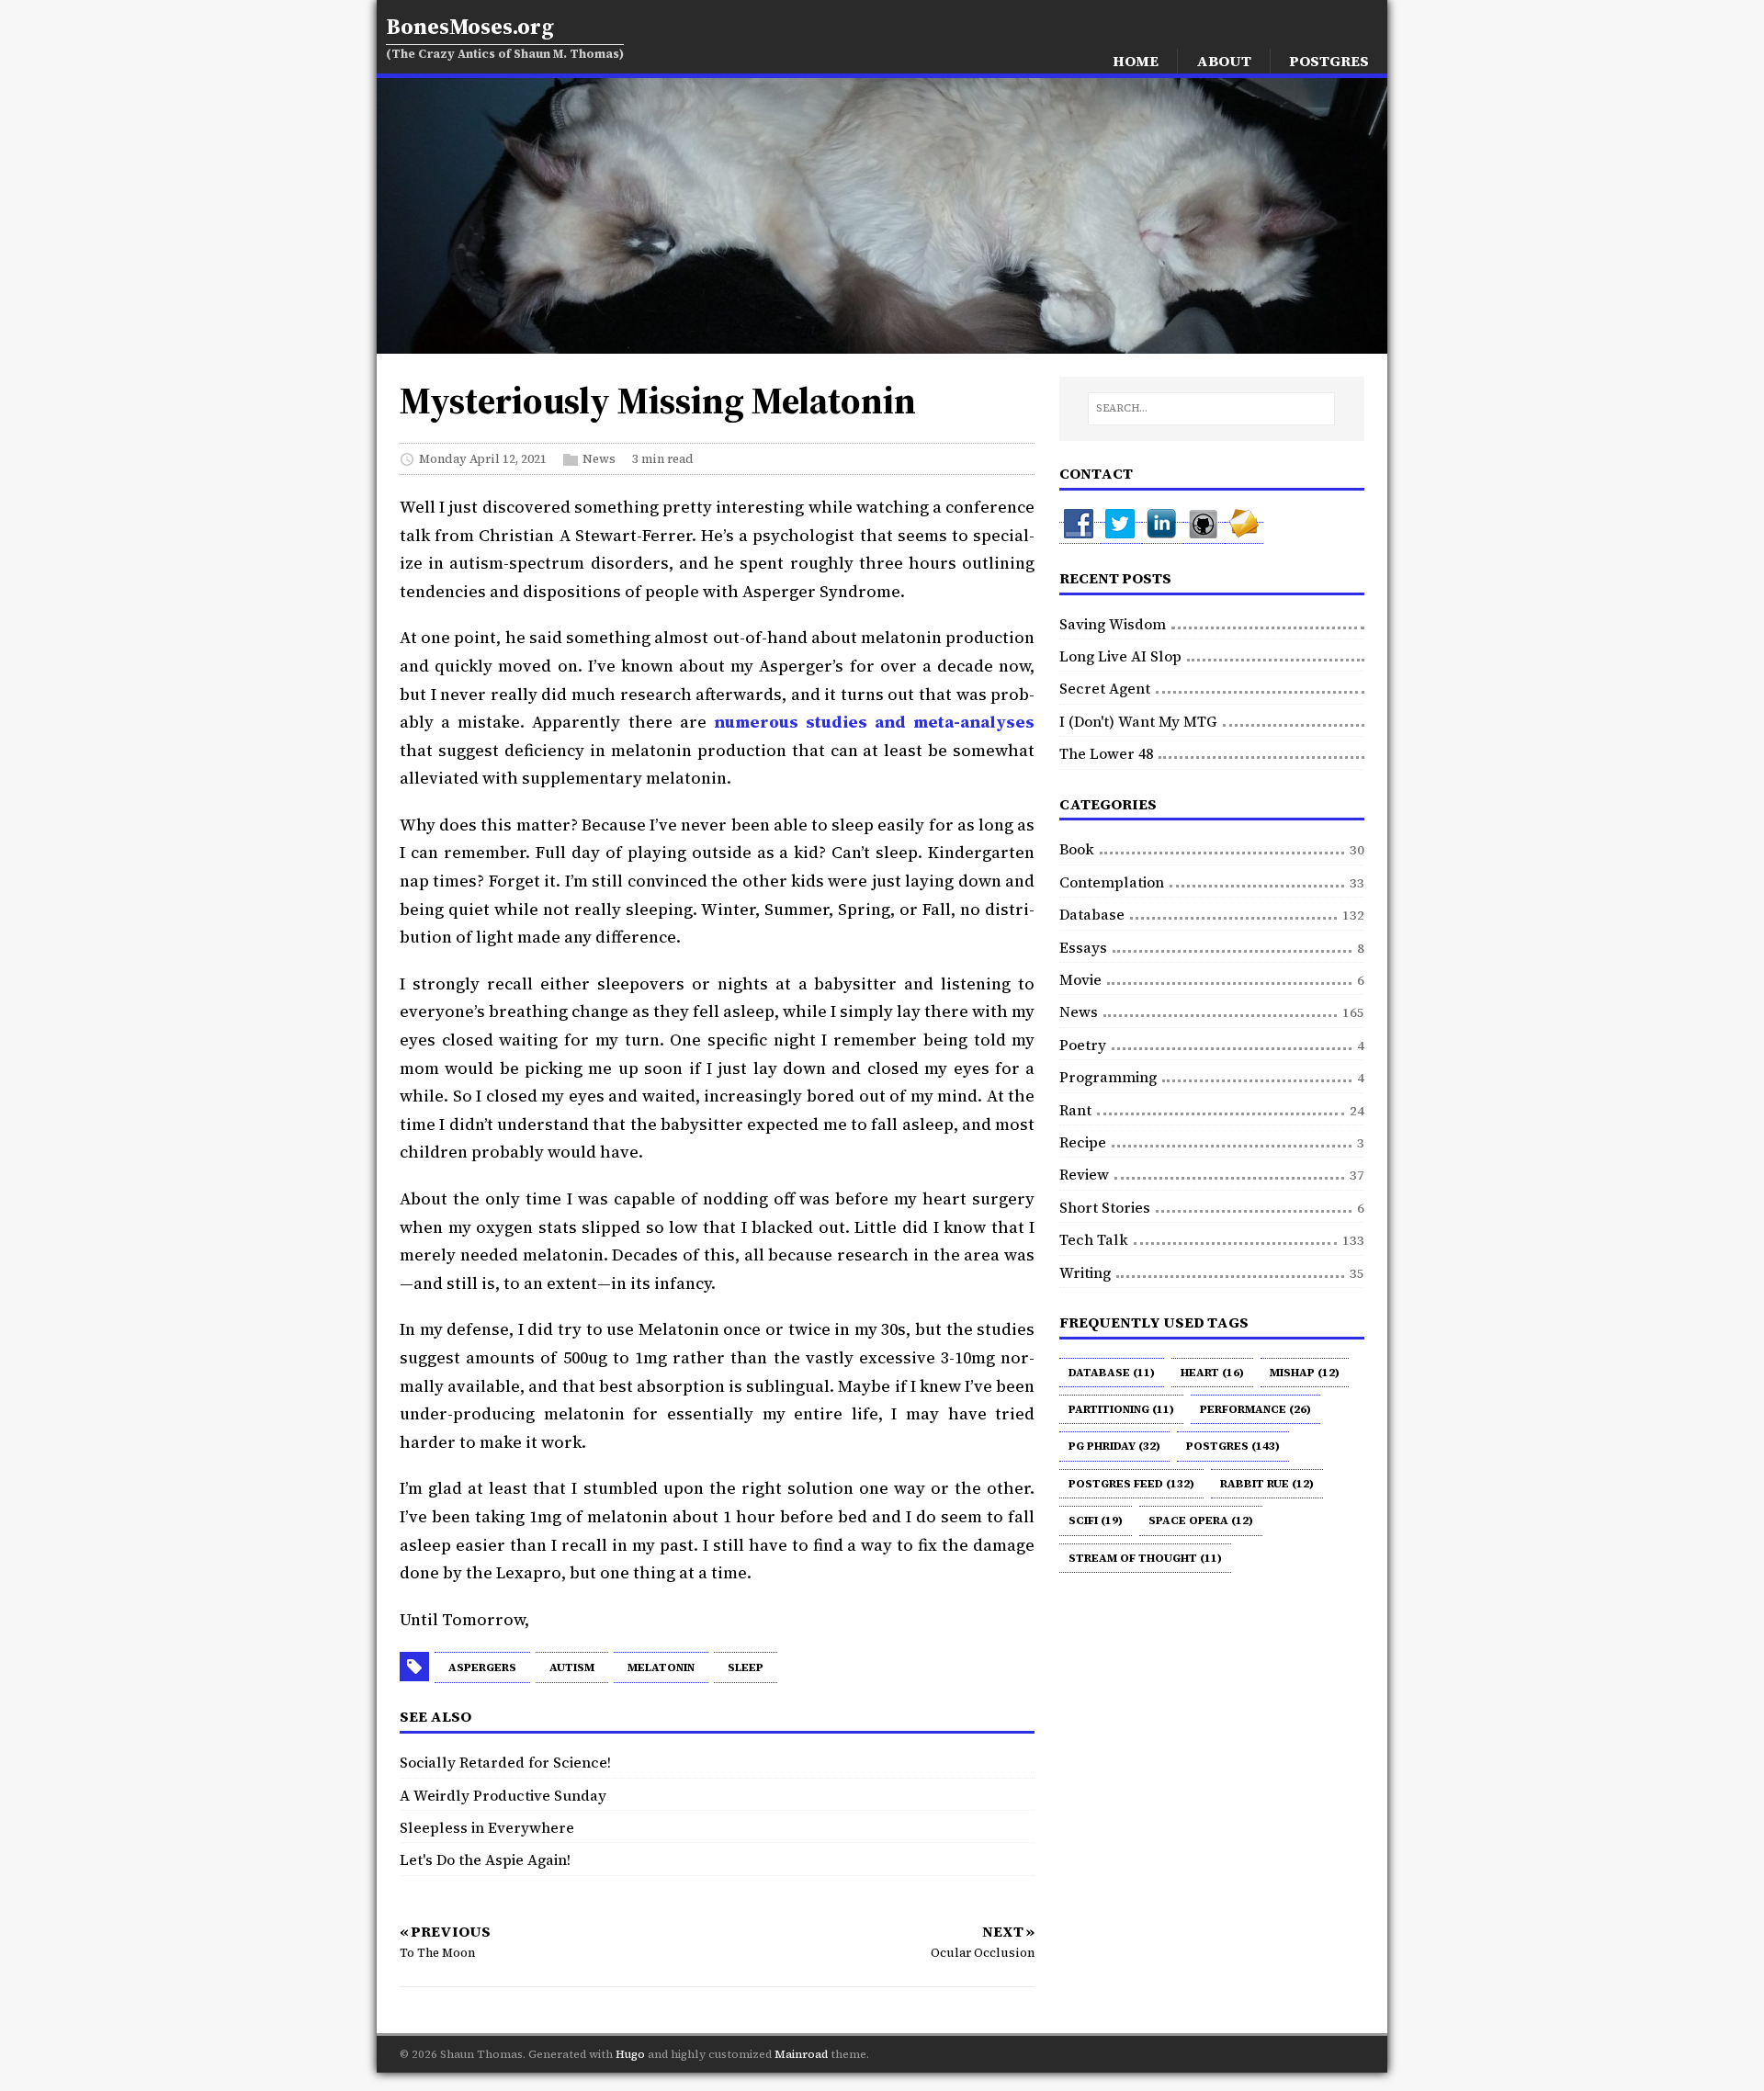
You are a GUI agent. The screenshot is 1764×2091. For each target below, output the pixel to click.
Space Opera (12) (1201, 1520)
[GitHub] (1204, 533)
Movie (1080, 979)
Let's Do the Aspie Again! (485, 1859)
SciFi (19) (1096, 1520)
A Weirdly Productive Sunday (503, 1795)
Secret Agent (1105, 688)
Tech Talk (1094, 1239)
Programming (1108, 1077)
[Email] (1244, 533)
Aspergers (482, 1667)
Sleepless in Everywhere (487, 1827)
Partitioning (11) (1121, 1409)
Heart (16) (1212, 1373)
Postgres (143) (1233, 1446)
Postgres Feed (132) (1131, 1484)
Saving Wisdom (1113, 624)
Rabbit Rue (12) (1267, 1484)
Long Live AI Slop (1120, 656)
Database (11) (1112, 1373)
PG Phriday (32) (1114, 1446)
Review (1084, 1174)
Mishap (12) (1305, 1373)
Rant (1075, 1110)
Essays (1083, 947)
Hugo (630, 2054)
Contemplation (1112, 882)
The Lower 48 (1106, 753)
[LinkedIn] (1163, 533)
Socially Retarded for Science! (505, 1762)
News (599, 459)
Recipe (1083, 1142)
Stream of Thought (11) (1145, 1558)
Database (1092, 914)
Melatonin (661, 1667)
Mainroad (801, 2054)
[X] (1121, 533)
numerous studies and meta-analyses (874, 722)
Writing (1085, 1272)
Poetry (1083, 1045)
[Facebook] (1080, 533)
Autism (572, 1667)
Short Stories (1105, 1207)
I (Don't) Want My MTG (1138, 721)
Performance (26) (1255, 1409)
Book (1077, 849)
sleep (746, 1667)
